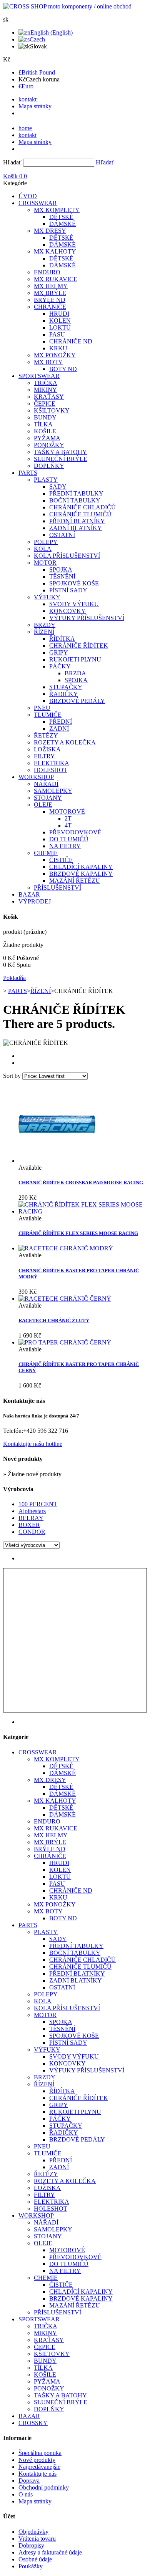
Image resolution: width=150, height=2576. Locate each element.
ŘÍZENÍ (44, 632)
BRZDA (75, 673)
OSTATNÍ (62, 535)
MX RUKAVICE (56, 279)
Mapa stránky (35, 106)
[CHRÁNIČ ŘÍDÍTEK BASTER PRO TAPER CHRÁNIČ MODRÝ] (66, 1248)
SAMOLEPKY (53, 791)
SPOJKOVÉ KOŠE (74, 583)
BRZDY (45, 625)
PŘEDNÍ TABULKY (76, 493)
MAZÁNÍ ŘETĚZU (75, 881)
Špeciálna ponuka (40, 2453)
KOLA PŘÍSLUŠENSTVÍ (67, 556)
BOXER (29, 1525)
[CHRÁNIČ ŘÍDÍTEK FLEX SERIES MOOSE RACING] (83, 1211)
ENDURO (47, 272)
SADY (58, 487)
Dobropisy (31, 2545)
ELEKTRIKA (52, 763)
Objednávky (33, 2532)
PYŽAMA (47, 438)
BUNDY (45, 417)
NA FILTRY (65, 846)
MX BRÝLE (50, 293)
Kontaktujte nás (37, 2474)
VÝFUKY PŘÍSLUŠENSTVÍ (87, 618)
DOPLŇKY (49, 466)
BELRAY (31, 1518)
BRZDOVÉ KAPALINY (81, 874)
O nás (26, 2494)
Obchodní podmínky (44, 2487)
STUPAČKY (66, 687)
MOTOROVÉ (67, 811)
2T (68, 818)
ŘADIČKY (64, 694)
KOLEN (60, 321)
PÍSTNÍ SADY (68, 590)
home (25, 128)
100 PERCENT (38, 1504)
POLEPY (46, 542)
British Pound (37, 72)
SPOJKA (61, 569)
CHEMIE (46, 853)
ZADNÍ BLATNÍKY (76, 528)
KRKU (58, 348)
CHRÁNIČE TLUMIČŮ (80, 514)
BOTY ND (63, 369)
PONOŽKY (49, 445)
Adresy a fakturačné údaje (50, 2552)
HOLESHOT (51, 770)
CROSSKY (33, 2423)
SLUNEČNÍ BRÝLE (61, 459)
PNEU (42, 708)
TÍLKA (43, 424)
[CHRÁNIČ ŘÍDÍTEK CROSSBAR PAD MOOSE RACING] (57, 1161)
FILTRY (44, 756)
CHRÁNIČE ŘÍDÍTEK (79, 646)
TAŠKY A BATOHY (60, 452)
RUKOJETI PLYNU (75, 659)
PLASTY (46, 480)
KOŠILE (45, 431)
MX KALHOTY (55, 251)
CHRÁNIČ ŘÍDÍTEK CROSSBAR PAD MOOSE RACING (81, 1183)
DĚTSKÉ (61, 217)
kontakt (27, 99)
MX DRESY (50, 231)
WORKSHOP (36, 777)
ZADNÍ (59, 729)
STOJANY (48, 798)
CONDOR (32, 1532)
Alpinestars (32, 1511)
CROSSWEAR (38, 203)
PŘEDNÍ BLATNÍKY (77, 521)
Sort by (12, 1076)
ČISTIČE (61, 860)
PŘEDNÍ (61, 722)
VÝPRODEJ (35, 901)
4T (68, 825)
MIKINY (45, 390)
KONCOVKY (67, 611)
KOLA (43, 549)
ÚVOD (28, 196)
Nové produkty (37, 2460)
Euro (26, 86)
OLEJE (43, 805)
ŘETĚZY (46, 735)
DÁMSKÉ (62, 224)
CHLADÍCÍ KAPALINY (81, 867)
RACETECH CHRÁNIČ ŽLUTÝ (54, 1320)
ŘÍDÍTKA (62, 639)
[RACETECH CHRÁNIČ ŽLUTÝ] (65, 1299)
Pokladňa (14, 978)
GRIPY (59, 652)
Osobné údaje (35, 2559)
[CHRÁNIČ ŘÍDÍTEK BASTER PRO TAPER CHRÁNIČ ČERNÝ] (65, 1342)
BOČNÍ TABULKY (75, 500)
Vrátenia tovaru (37, 2539)
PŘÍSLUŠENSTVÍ (57, 888)
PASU (57, 334)
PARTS (28, 473)
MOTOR (45, 563)
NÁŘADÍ (46, 784)
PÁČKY (60, 666)
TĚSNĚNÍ (62, 576)
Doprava (29, 2481)
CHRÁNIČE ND (71, 341)
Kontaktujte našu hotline (33, 1444)
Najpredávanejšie (39, 2467)
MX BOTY (48, 362)
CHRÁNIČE (50, 307)
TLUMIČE (48, 715)
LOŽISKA (47, 749)
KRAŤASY (49, 397)
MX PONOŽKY (55, 355)
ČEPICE (45, 404)
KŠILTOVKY (52, 410)
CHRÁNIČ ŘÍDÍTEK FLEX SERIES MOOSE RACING (78, 1233)
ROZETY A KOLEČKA (65, 742)
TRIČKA (46, 383)
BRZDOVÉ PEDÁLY (77, 701)
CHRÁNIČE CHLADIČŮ (82, 507)
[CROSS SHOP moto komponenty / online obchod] (67, 6)
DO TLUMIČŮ (69, 839)
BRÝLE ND (50, 300)
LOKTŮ (60, 327)
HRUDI (59, 314)
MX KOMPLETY (57, 210)
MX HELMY (51, 286)
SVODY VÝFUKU (74, 604)
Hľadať (12, 162)
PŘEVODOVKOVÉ (75, 832)
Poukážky (31, 2566)
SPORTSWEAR (39, 376)
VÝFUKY (47, 597)
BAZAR (29, 894)
